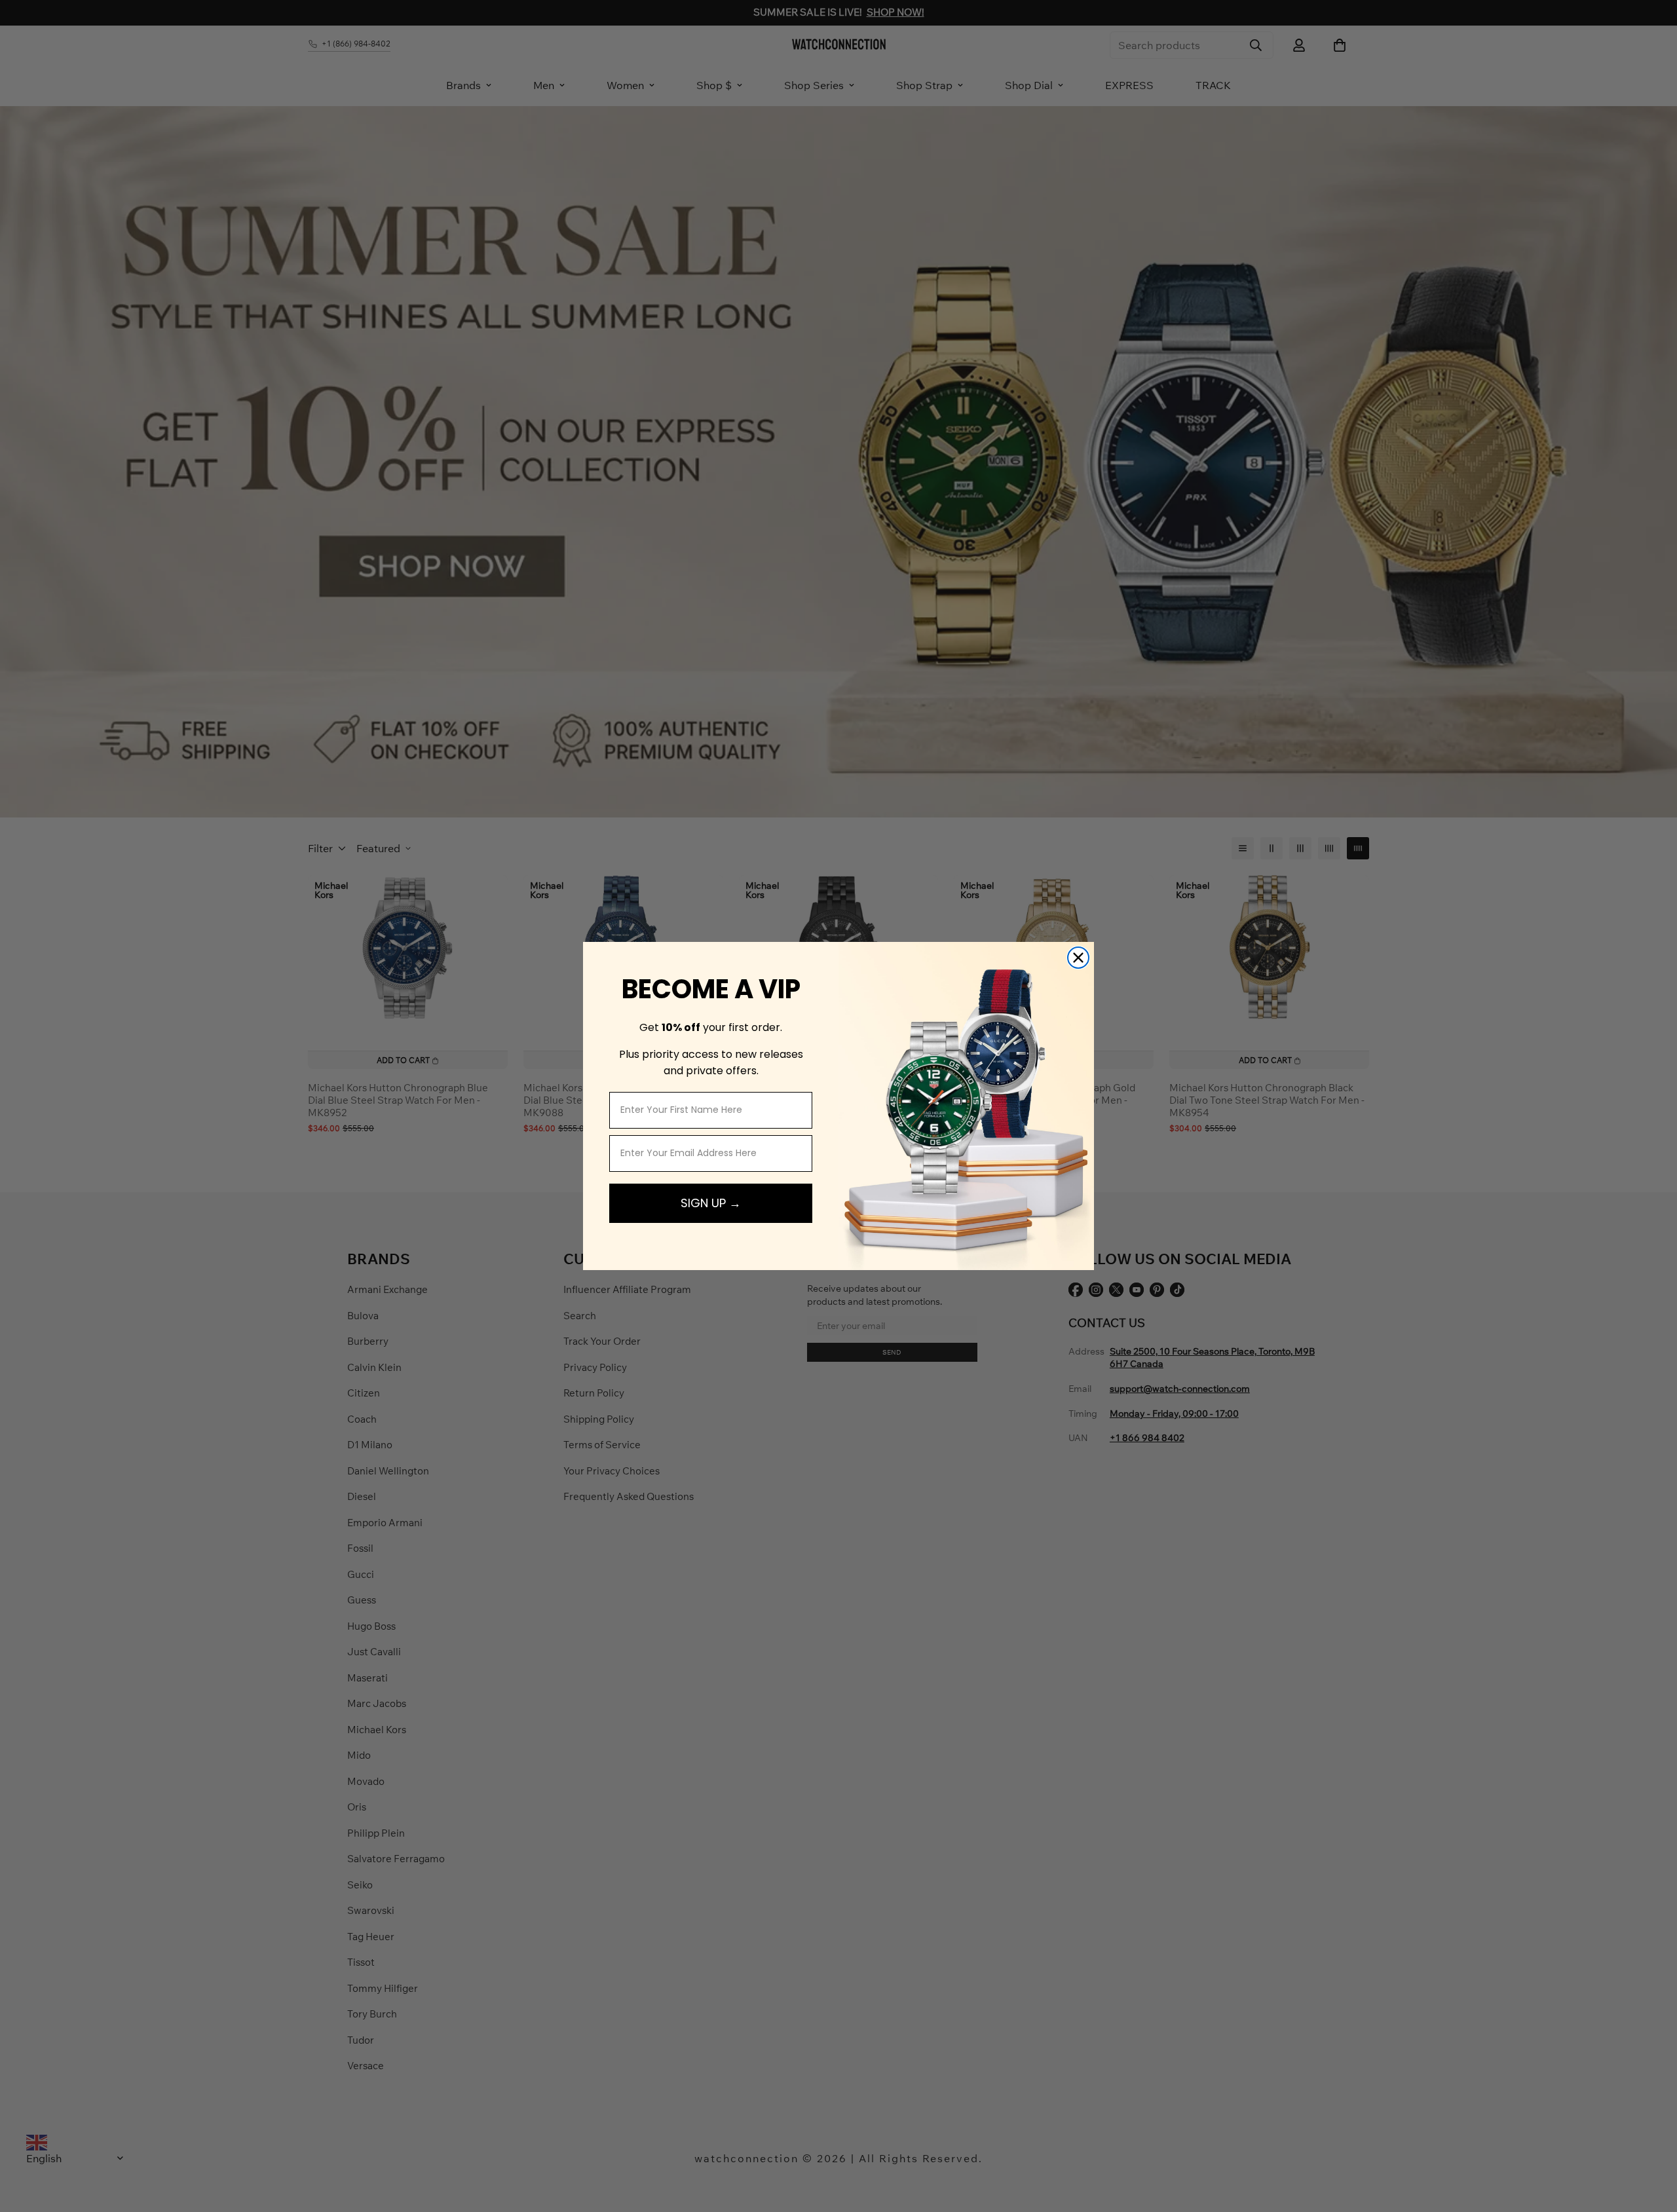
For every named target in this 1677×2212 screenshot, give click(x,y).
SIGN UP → (711, 1203)
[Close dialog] (1078, 958)
